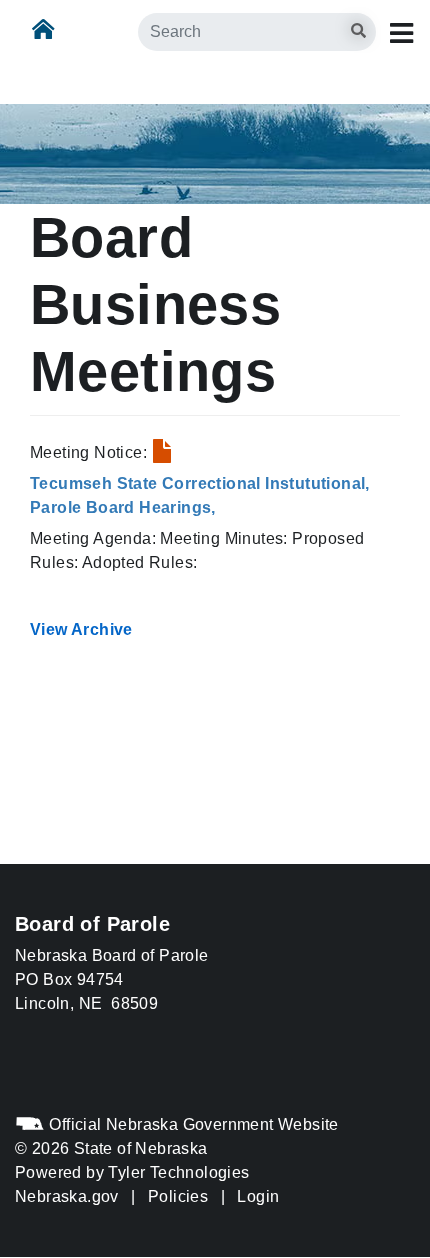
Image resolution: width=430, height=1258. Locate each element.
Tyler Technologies (178, 1172)
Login (258, 1196)
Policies (178, 1196)
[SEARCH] (391, 21)
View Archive (81, 629)
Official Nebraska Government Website (192, 1124)
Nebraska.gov (67, 1196)
